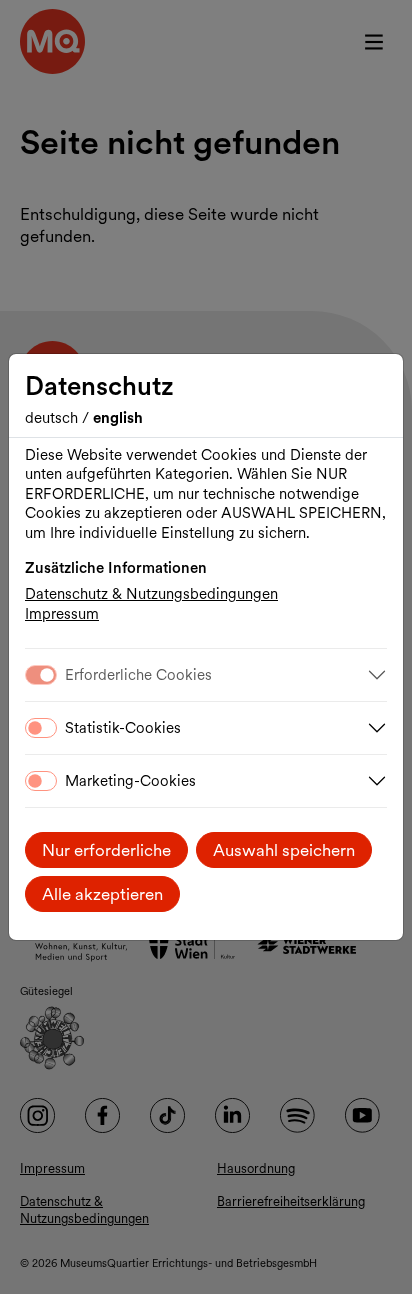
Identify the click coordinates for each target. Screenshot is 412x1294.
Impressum (62, 614)
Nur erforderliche (106, 850)
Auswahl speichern (284, 850)
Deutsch (53, 418)
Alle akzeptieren (102, 894)
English (118, 418)
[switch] (41, 728)
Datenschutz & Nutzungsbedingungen (151, 594)
